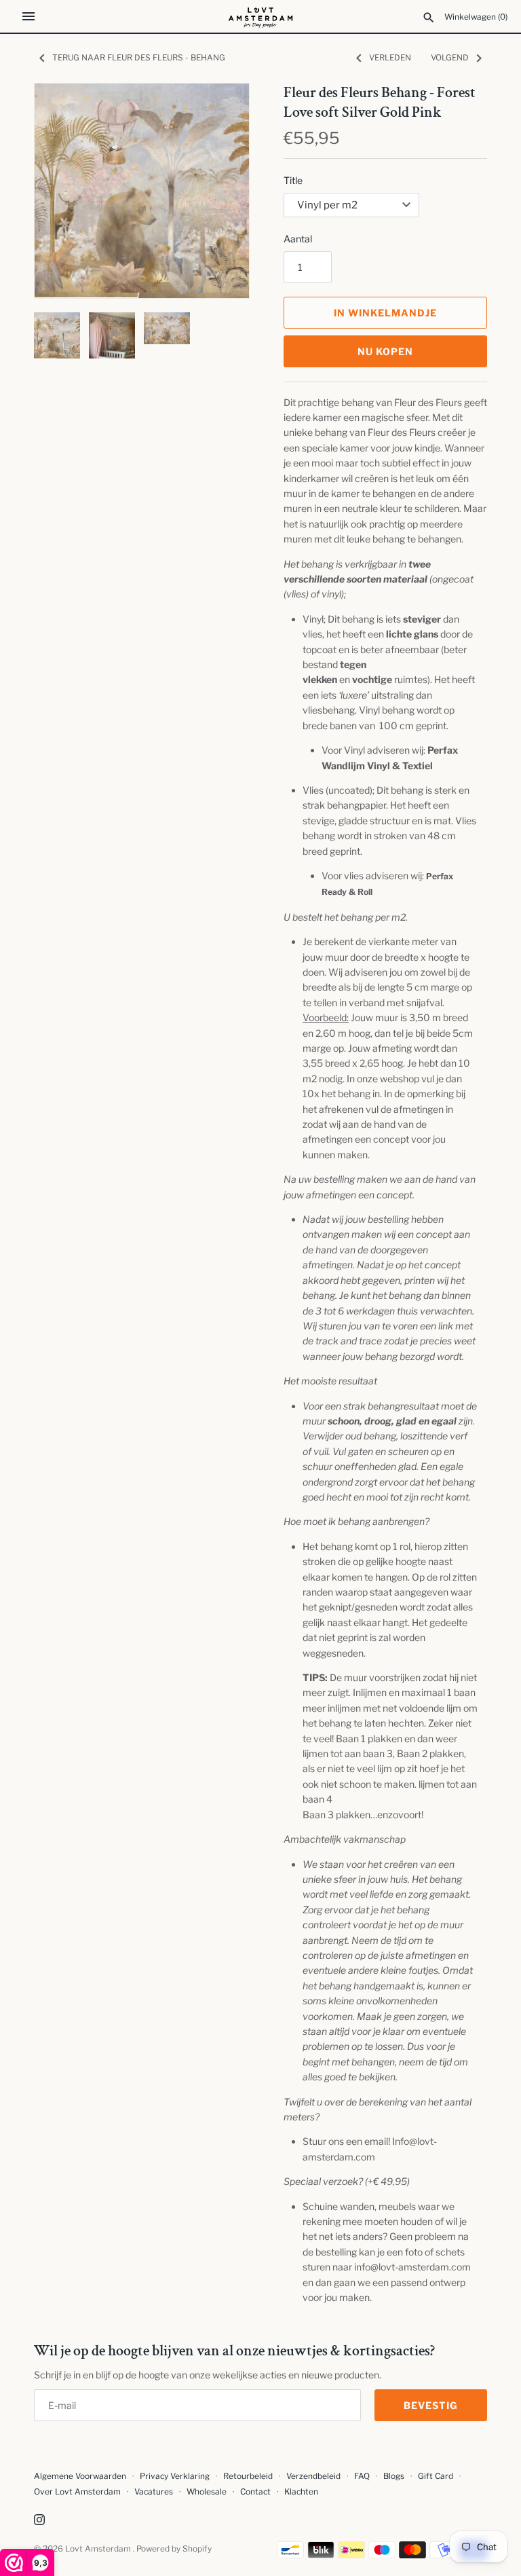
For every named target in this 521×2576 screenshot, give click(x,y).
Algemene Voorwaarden (81, 2476)
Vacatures (154, 2492)
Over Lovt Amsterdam (77, 2492)
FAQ (362, 2476)
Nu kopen (385, 351)
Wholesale (207, 2492)
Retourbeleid (248, 2476)
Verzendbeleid (313, 2476)
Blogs (395, 2476)
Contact (255, 2492)
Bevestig (431, 2405)
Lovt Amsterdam (99, 2549)
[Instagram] (39, 2521)
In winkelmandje (385, 313)
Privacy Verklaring (175, 2476)
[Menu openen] (28, 16)
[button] (220, 191)
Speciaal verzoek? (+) (347, 2181)
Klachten (301, 2492)
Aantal (298, 239)
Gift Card (436, 2476)
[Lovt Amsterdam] (261, 16)
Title (293, 180)
